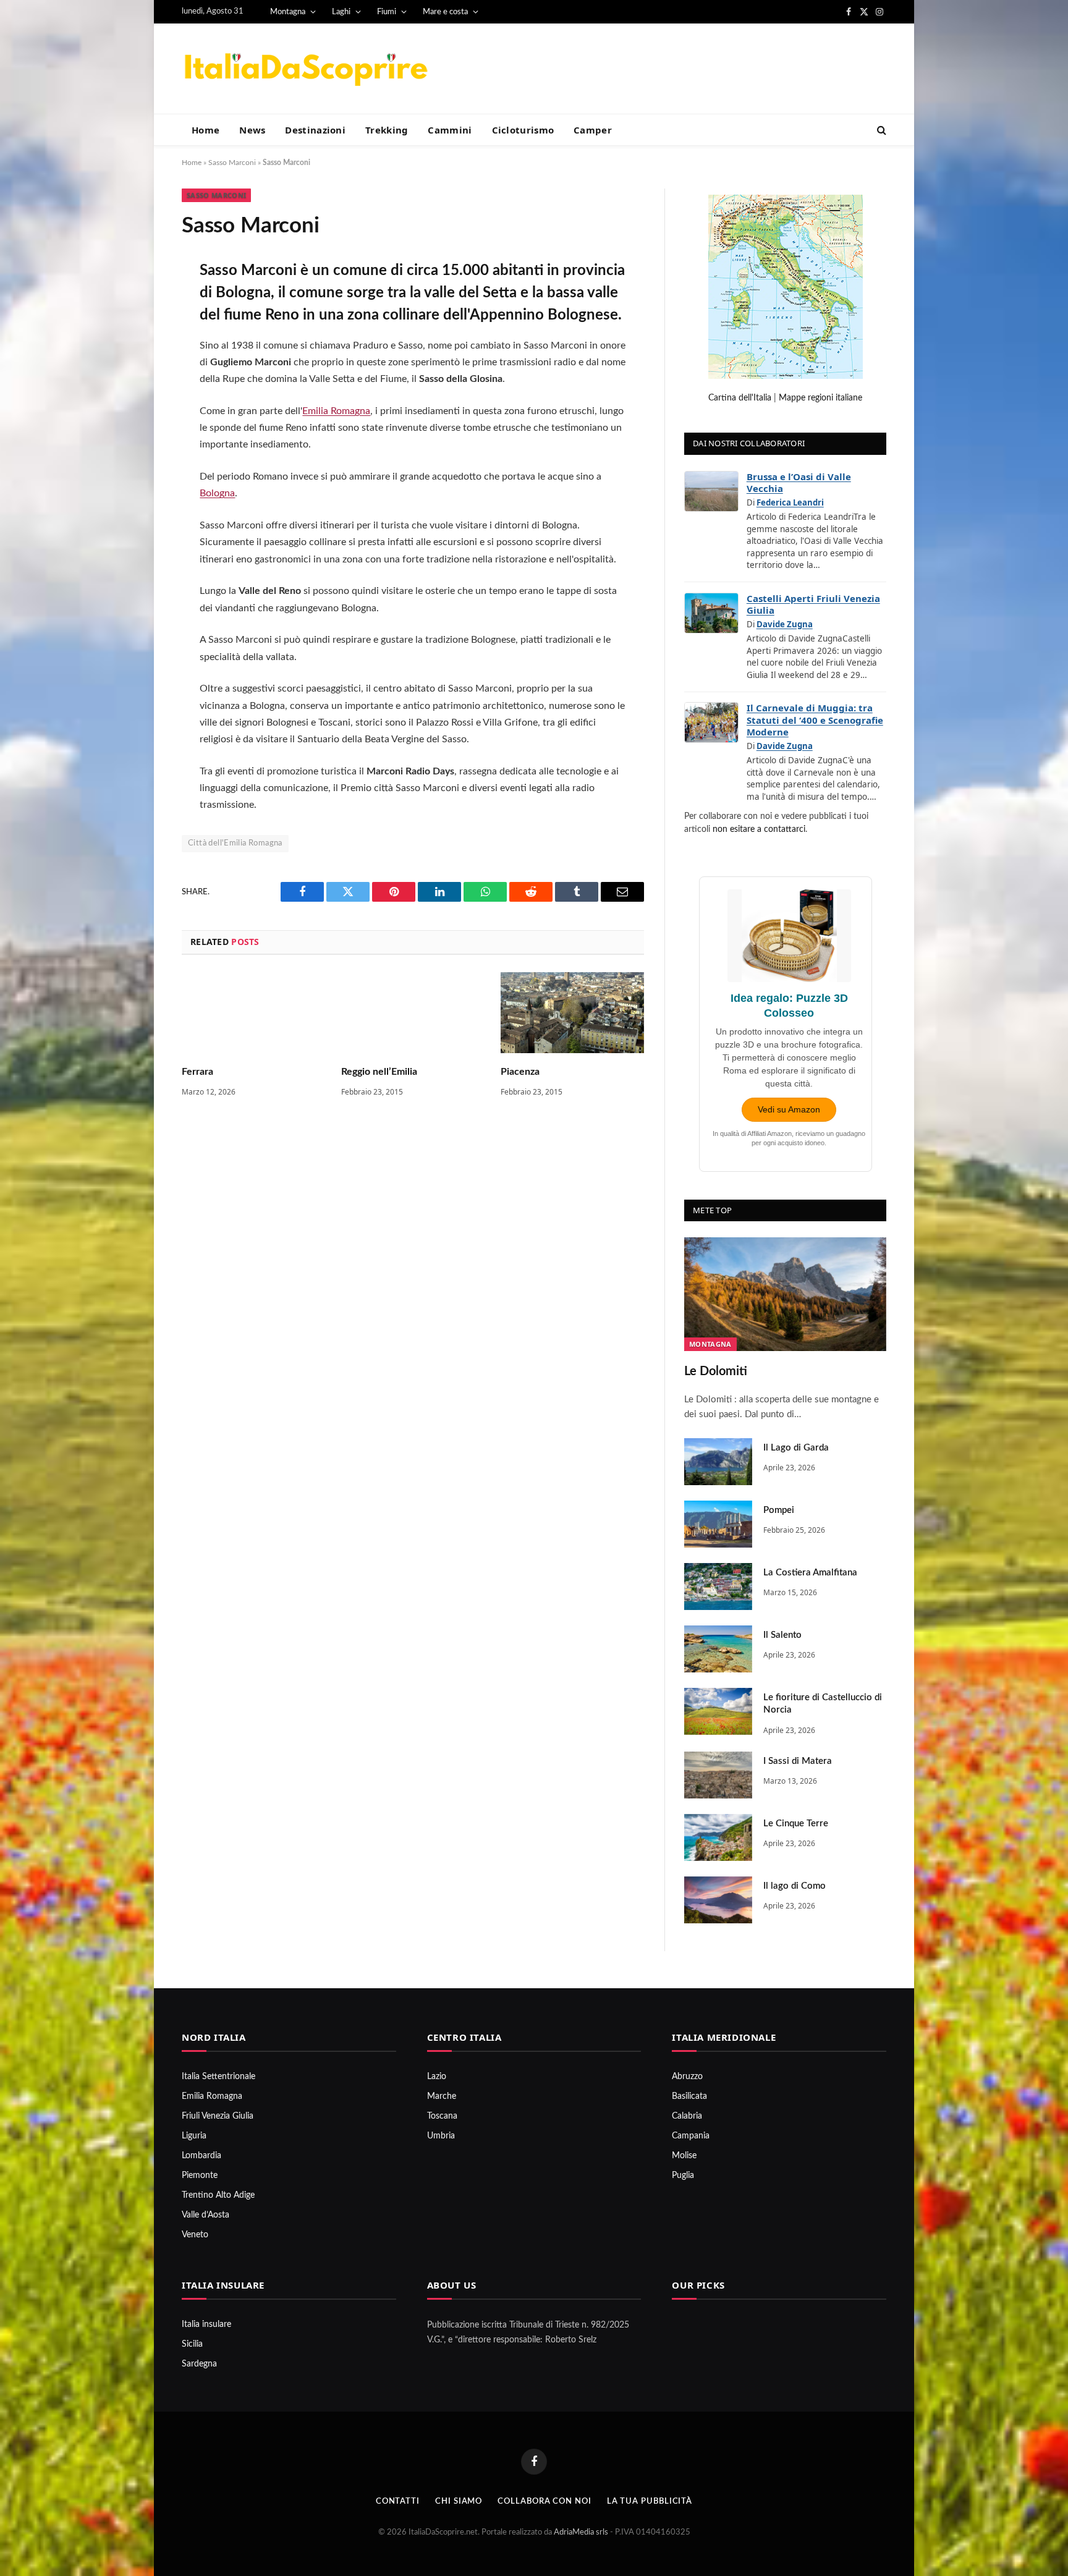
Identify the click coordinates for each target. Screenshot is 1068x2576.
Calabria (687, 2116)
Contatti (398, 2502)
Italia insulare (206, 2324)
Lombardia (201, 2156)
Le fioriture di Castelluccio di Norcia (823, 1704)
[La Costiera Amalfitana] (718, 1587)
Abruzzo (687, 2077)
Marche (442, 2096)
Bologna (217, 493)
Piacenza (520, 1072)
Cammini (450, 130)
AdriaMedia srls (582, 2532)
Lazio (437, 2077)
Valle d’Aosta (206, 2215)
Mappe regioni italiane (820, 398)
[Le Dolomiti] (785, 1294)
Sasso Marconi (232, 163)
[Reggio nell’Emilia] (413, 1013)
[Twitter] (140, 335)
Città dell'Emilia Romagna (235, 843)
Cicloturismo (523, 130)
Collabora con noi (544, 2502)
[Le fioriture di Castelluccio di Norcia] (718, 1711)
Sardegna (199, 2364)
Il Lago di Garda (796, 1448)
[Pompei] (718, 1524)
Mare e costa (445, 12)
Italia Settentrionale (218, 2077)
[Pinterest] (140, 400)
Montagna (288, 12)
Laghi (341, 12)
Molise (684, 2156)
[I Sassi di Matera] (718, 1775)
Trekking (387, 130)
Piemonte (200, 2176)
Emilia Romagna (336, 411)
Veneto (195, 2235)
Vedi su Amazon (789, 1109)
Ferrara (197, 1072)
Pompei (779, 1510)
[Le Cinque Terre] (718, 1837)
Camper (593, 130)
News (252, 130)
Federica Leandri (790, 502)
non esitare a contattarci (759, 829)
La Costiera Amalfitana (810, 1573)
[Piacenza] (572, 1013)
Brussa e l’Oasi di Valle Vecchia (799, 483)
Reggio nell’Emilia (379, 1072)
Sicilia (192, 2344)
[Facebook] (140, 302)
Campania (691, 2136)
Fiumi (387, 12)
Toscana (442, 2116)
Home (206, 130)
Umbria (441, 2136)
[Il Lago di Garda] (718, 1462)
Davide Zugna (785, 624)
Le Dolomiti (716, 1371)
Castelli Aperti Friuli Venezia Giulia (813, 604)
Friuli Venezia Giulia (218, 2116)
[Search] (880, 130)
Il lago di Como (795, 1886)
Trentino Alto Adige (218, 2195)
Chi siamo (459, 2502)
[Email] (140, 433)
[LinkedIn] (140, 368)
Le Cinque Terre (796, 1824)
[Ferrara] (253, 1013)
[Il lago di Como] (718, 1900)
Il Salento (782, 1635)
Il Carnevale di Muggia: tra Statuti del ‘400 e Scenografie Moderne (815, 720)
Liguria (194, 2136)
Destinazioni (315, 130)
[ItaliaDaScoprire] (305, 69)
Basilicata (689, 2096)
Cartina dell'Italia (740, 398)
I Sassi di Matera (798, 1761)
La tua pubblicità (650, 2502)
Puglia (683, 2176)
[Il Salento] (718, 1649)
